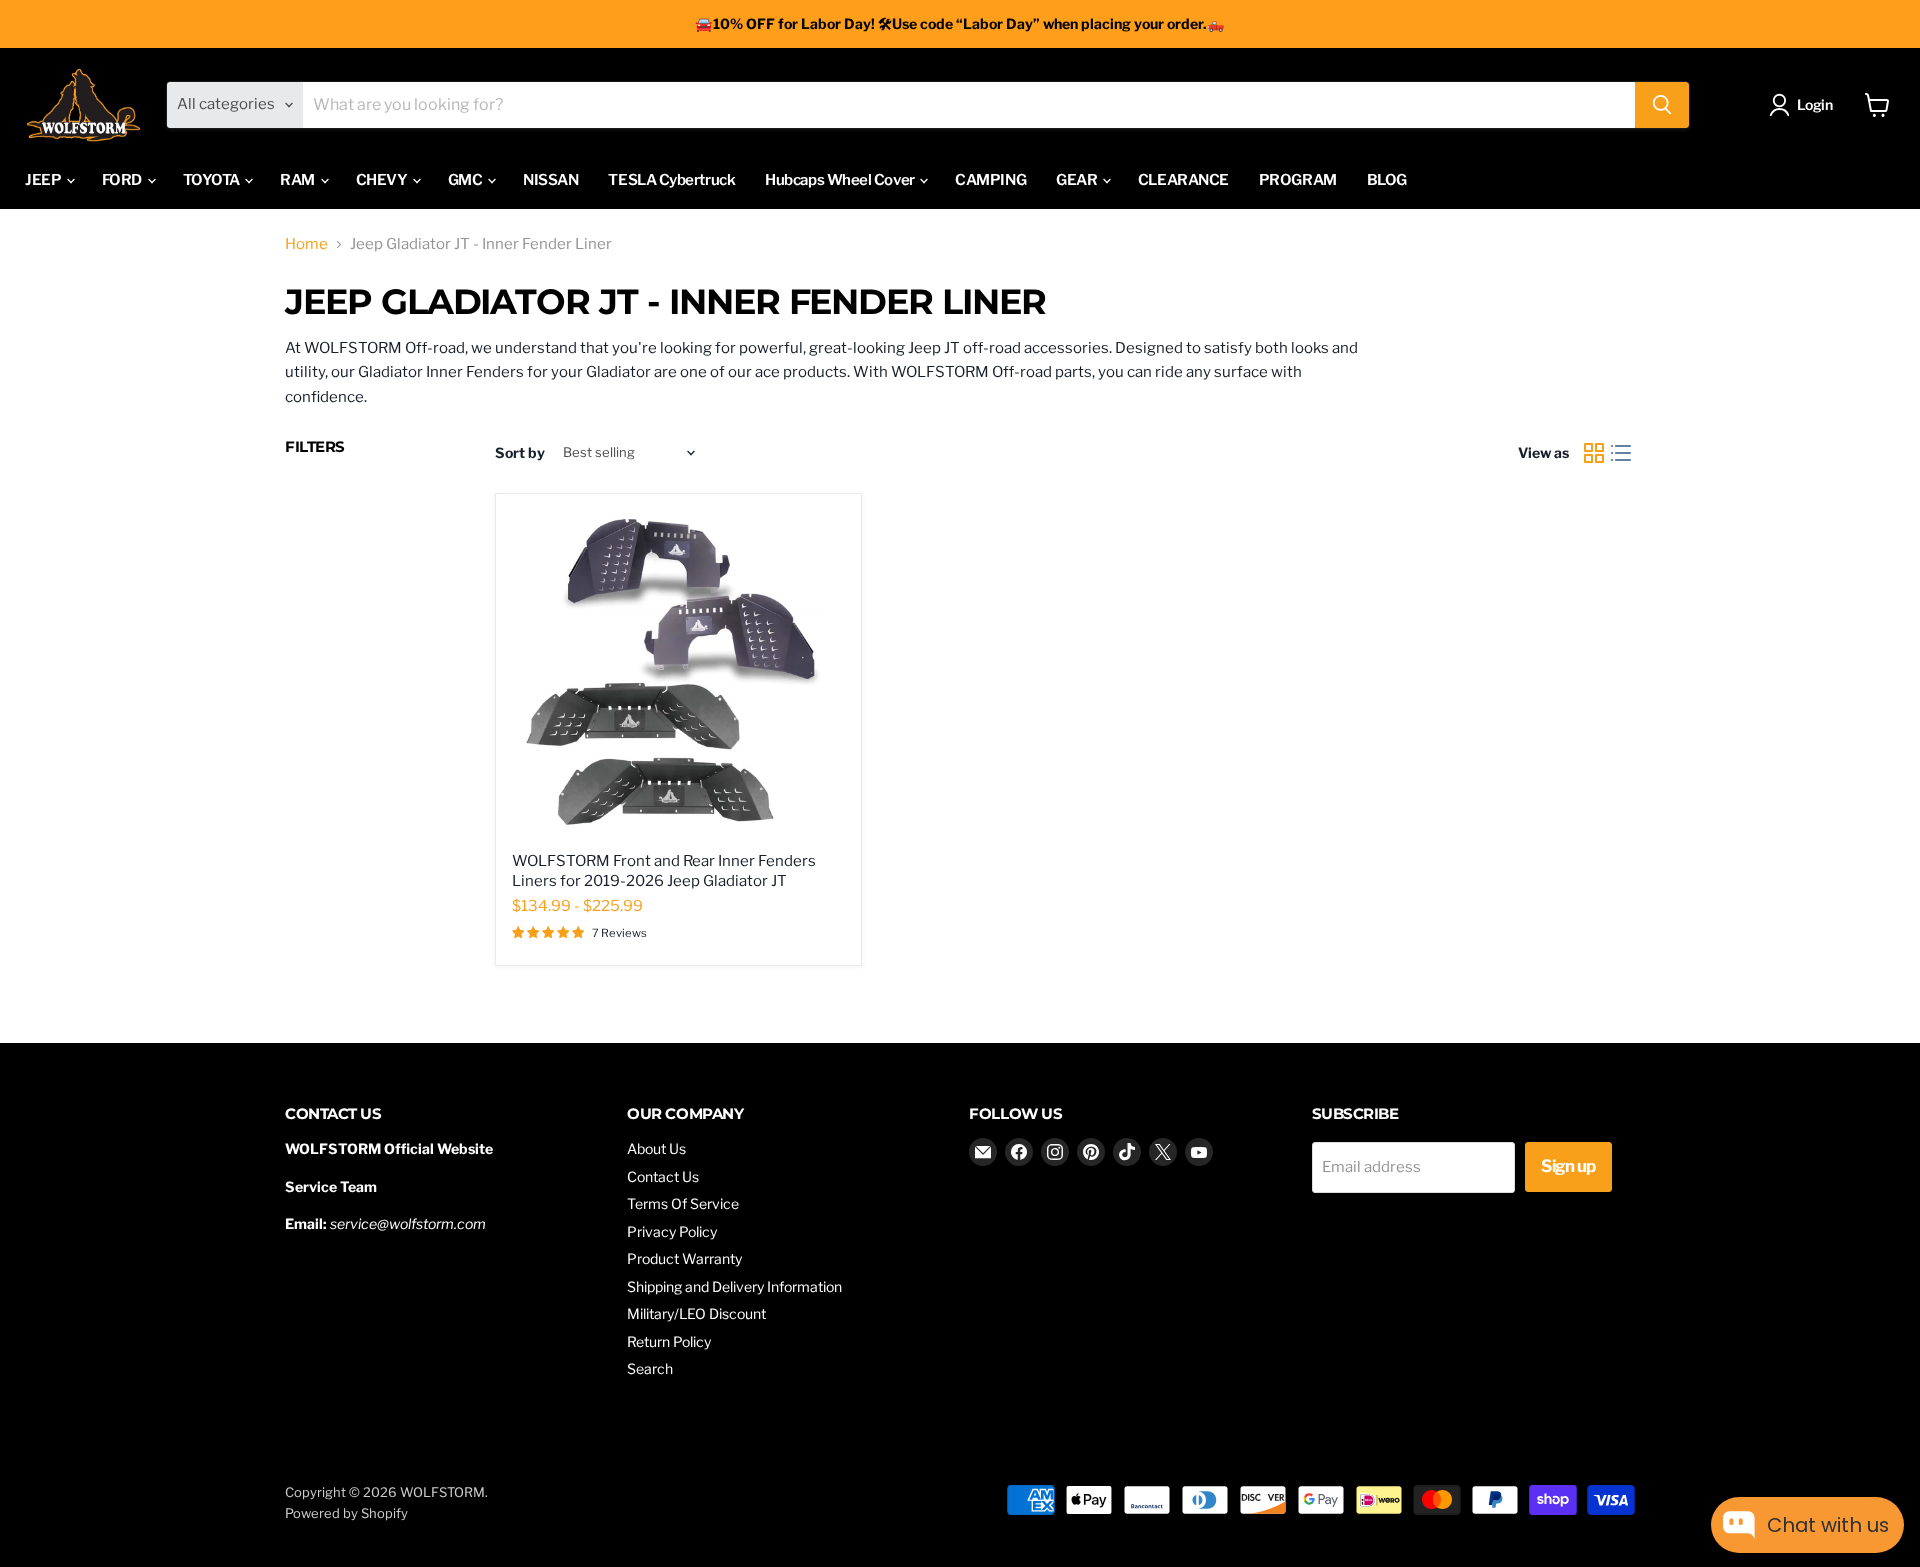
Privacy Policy (672, 1231)
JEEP (44, 180)
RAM (298, 180)
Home (306, 244)
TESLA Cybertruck (671, 180)
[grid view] (1594, 453)
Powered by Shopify (346, 1513)
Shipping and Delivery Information (734, 1286)
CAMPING (990, 180)
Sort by (520, 453)
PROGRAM (1298, 180)
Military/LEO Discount (696, 1313)
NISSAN (550, 180)
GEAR (1078, 180)
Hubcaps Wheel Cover (841, 180)
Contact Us (663, 1176)
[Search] (1662, 105)
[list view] (1622, 453)
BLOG (1387, 180)
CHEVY (383, 180)
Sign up (1568, 1166)
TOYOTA (213, 180)
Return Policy (669, 1341)
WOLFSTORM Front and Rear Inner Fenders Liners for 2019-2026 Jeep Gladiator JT (664, 871)
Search (650, 1368)
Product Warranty (684, 1258)
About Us (656, 1148)
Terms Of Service (683, 1203)
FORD (123, 180)
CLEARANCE (1183, 180)
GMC (466, 180)
